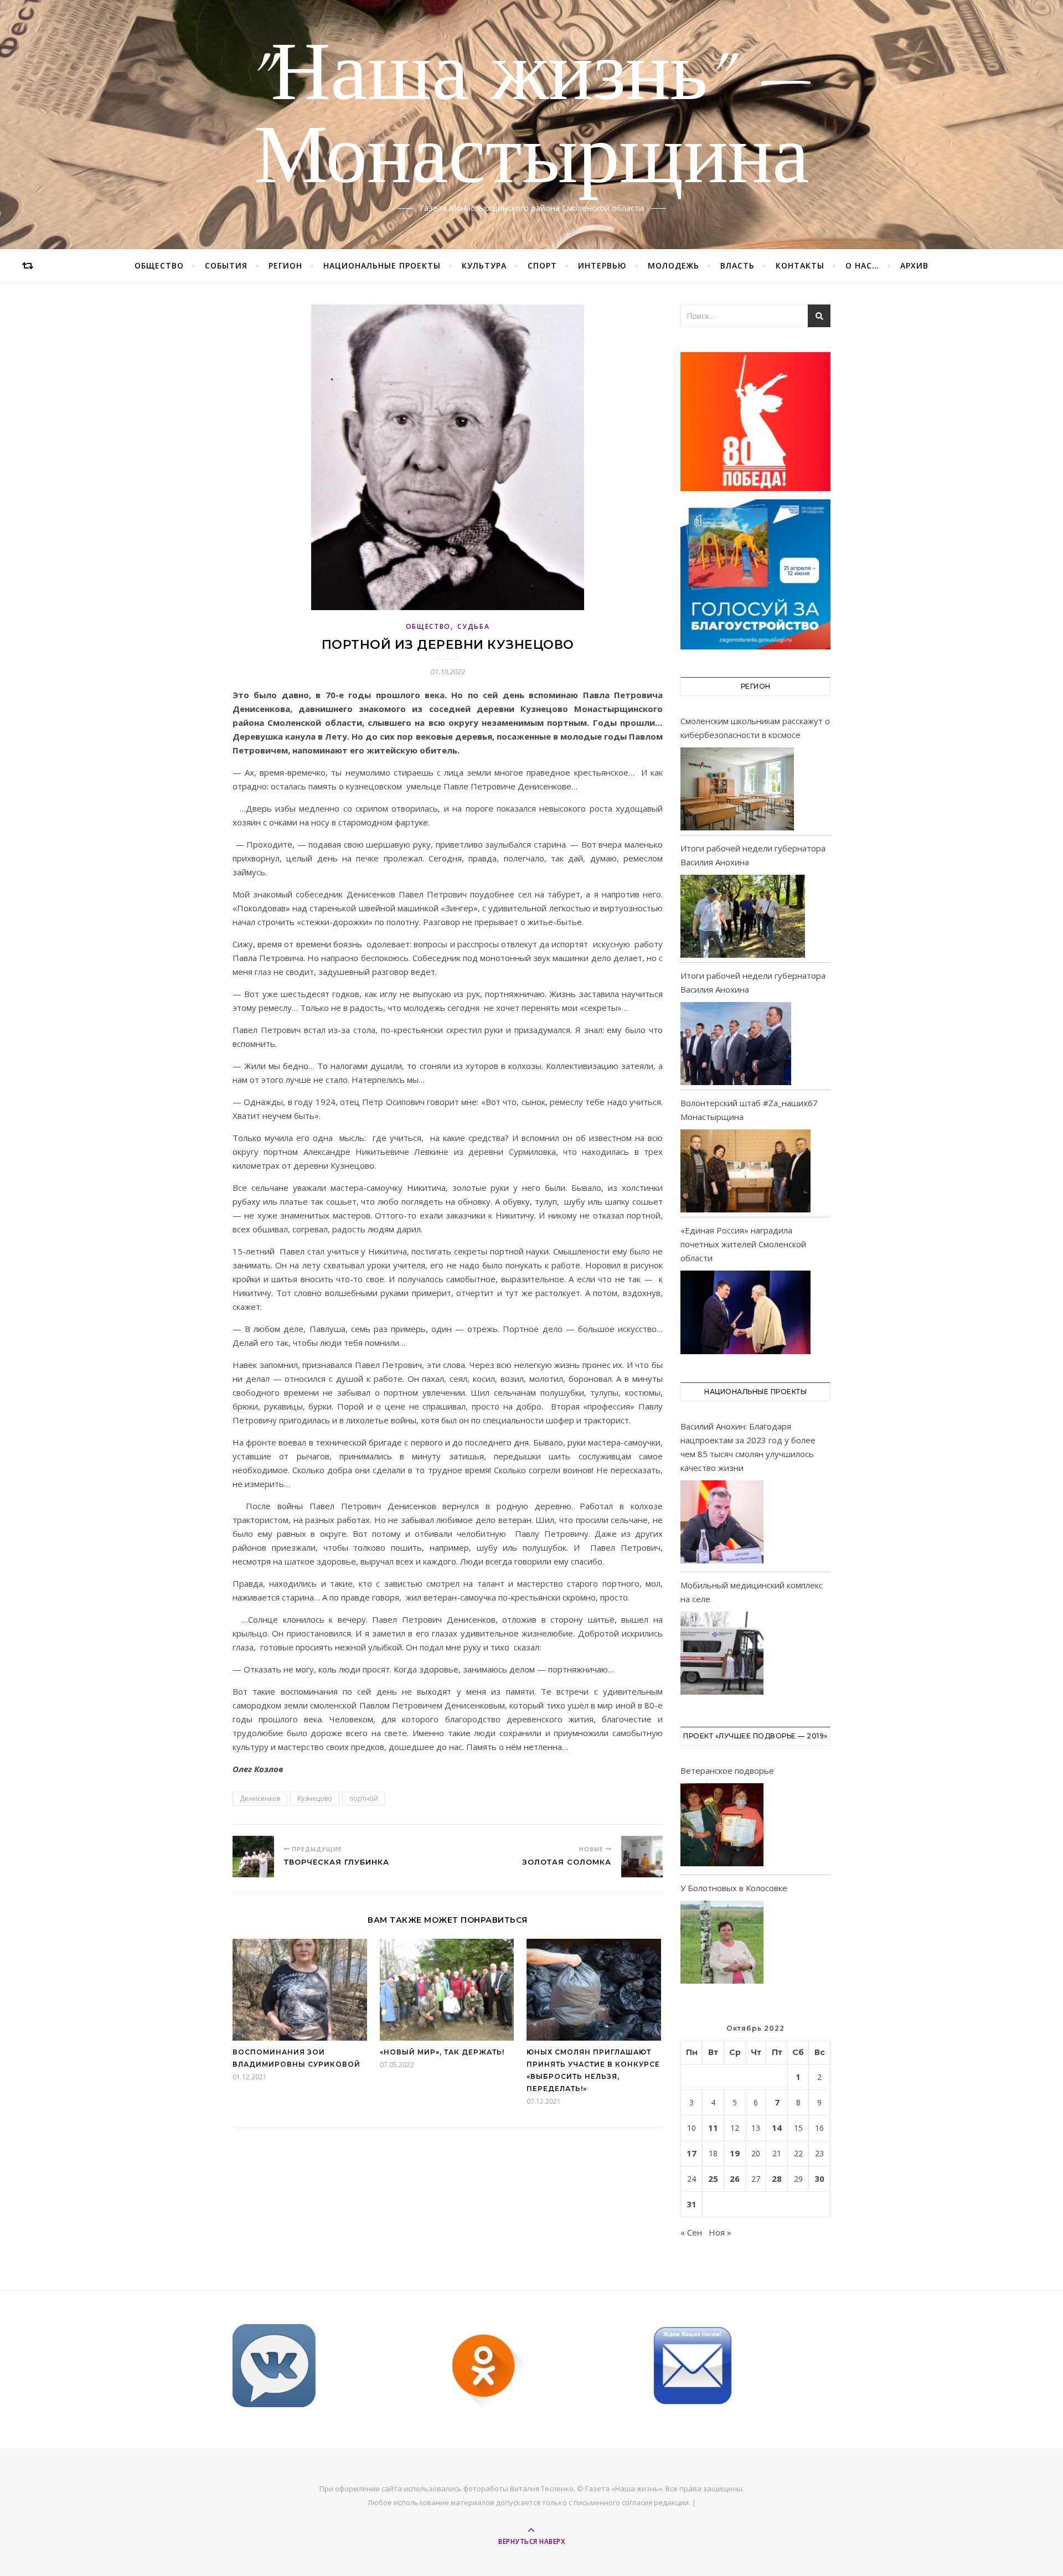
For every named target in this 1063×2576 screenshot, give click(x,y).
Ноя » (720, 2232)
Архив (914, 265)
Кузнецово (315, 1798)
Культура (484, 265)
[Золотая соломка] (642, 1857)
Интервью (602, 265)
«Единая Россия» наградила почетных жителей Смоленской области (743, 1244)
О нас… (862, 265)
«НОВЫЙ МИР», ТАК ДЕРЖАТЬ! (442, 2052)
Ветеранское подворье (727, 1770)
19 (735, 2153)
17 (692, 2153)
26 (735, 2178)
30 (819, 2178)
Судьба (473, 626)
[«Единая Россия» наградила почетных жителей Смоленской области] (745, 1312)
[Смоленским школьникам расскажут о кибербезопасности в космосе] (737, 789)
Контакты (800, 265)
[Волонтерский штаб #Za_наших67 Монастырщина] (745, 1171)
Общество (159, 265)
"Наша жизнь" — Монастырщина (532, 118)
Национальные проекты (382, 265)
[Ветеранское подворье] (722, 1827)
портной (364, 1798)
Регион (285, 265)
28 (777, 2178)
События (226, 265)
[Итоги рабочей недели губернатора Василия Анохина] (743, 916)
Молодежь (674, 265)
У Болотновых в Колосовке (734, 1888)
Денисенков (260, 1798)
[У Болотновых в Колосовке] (722, 1944)
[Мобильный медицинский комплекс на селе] (722, 1655)
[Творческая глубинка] (253, 1857)
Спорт (542, 265)
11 (713, 2128)
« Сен (691, 2232)
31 (692, 2204)
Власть (737, 265)
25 (713, 2178)
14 (777, 2128)
